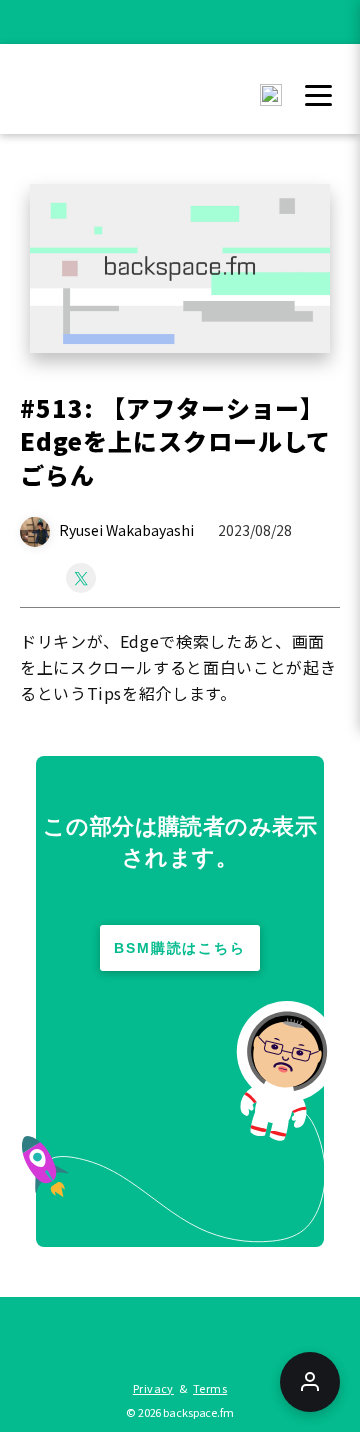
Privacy (153, 1388)
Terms (210, 1388)
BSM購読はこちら (180, 948)
